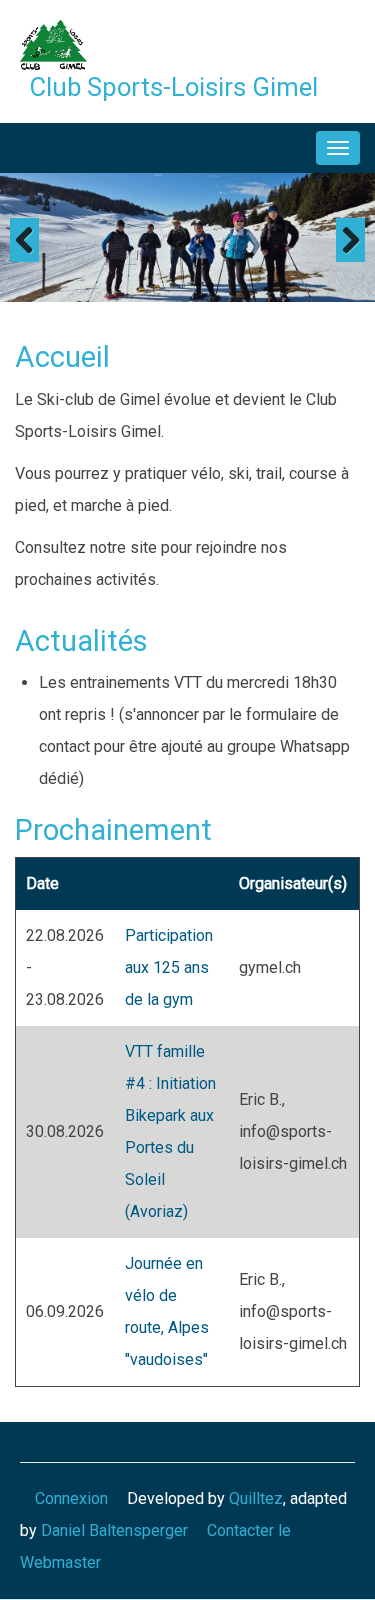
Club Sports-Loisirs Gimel (174, 87)
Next (350, 240)
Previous (25, 240)
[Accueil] (53, 43)
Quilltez (256, 1498)
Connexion (71, 1498)
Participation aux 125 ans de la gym (169, 967)
